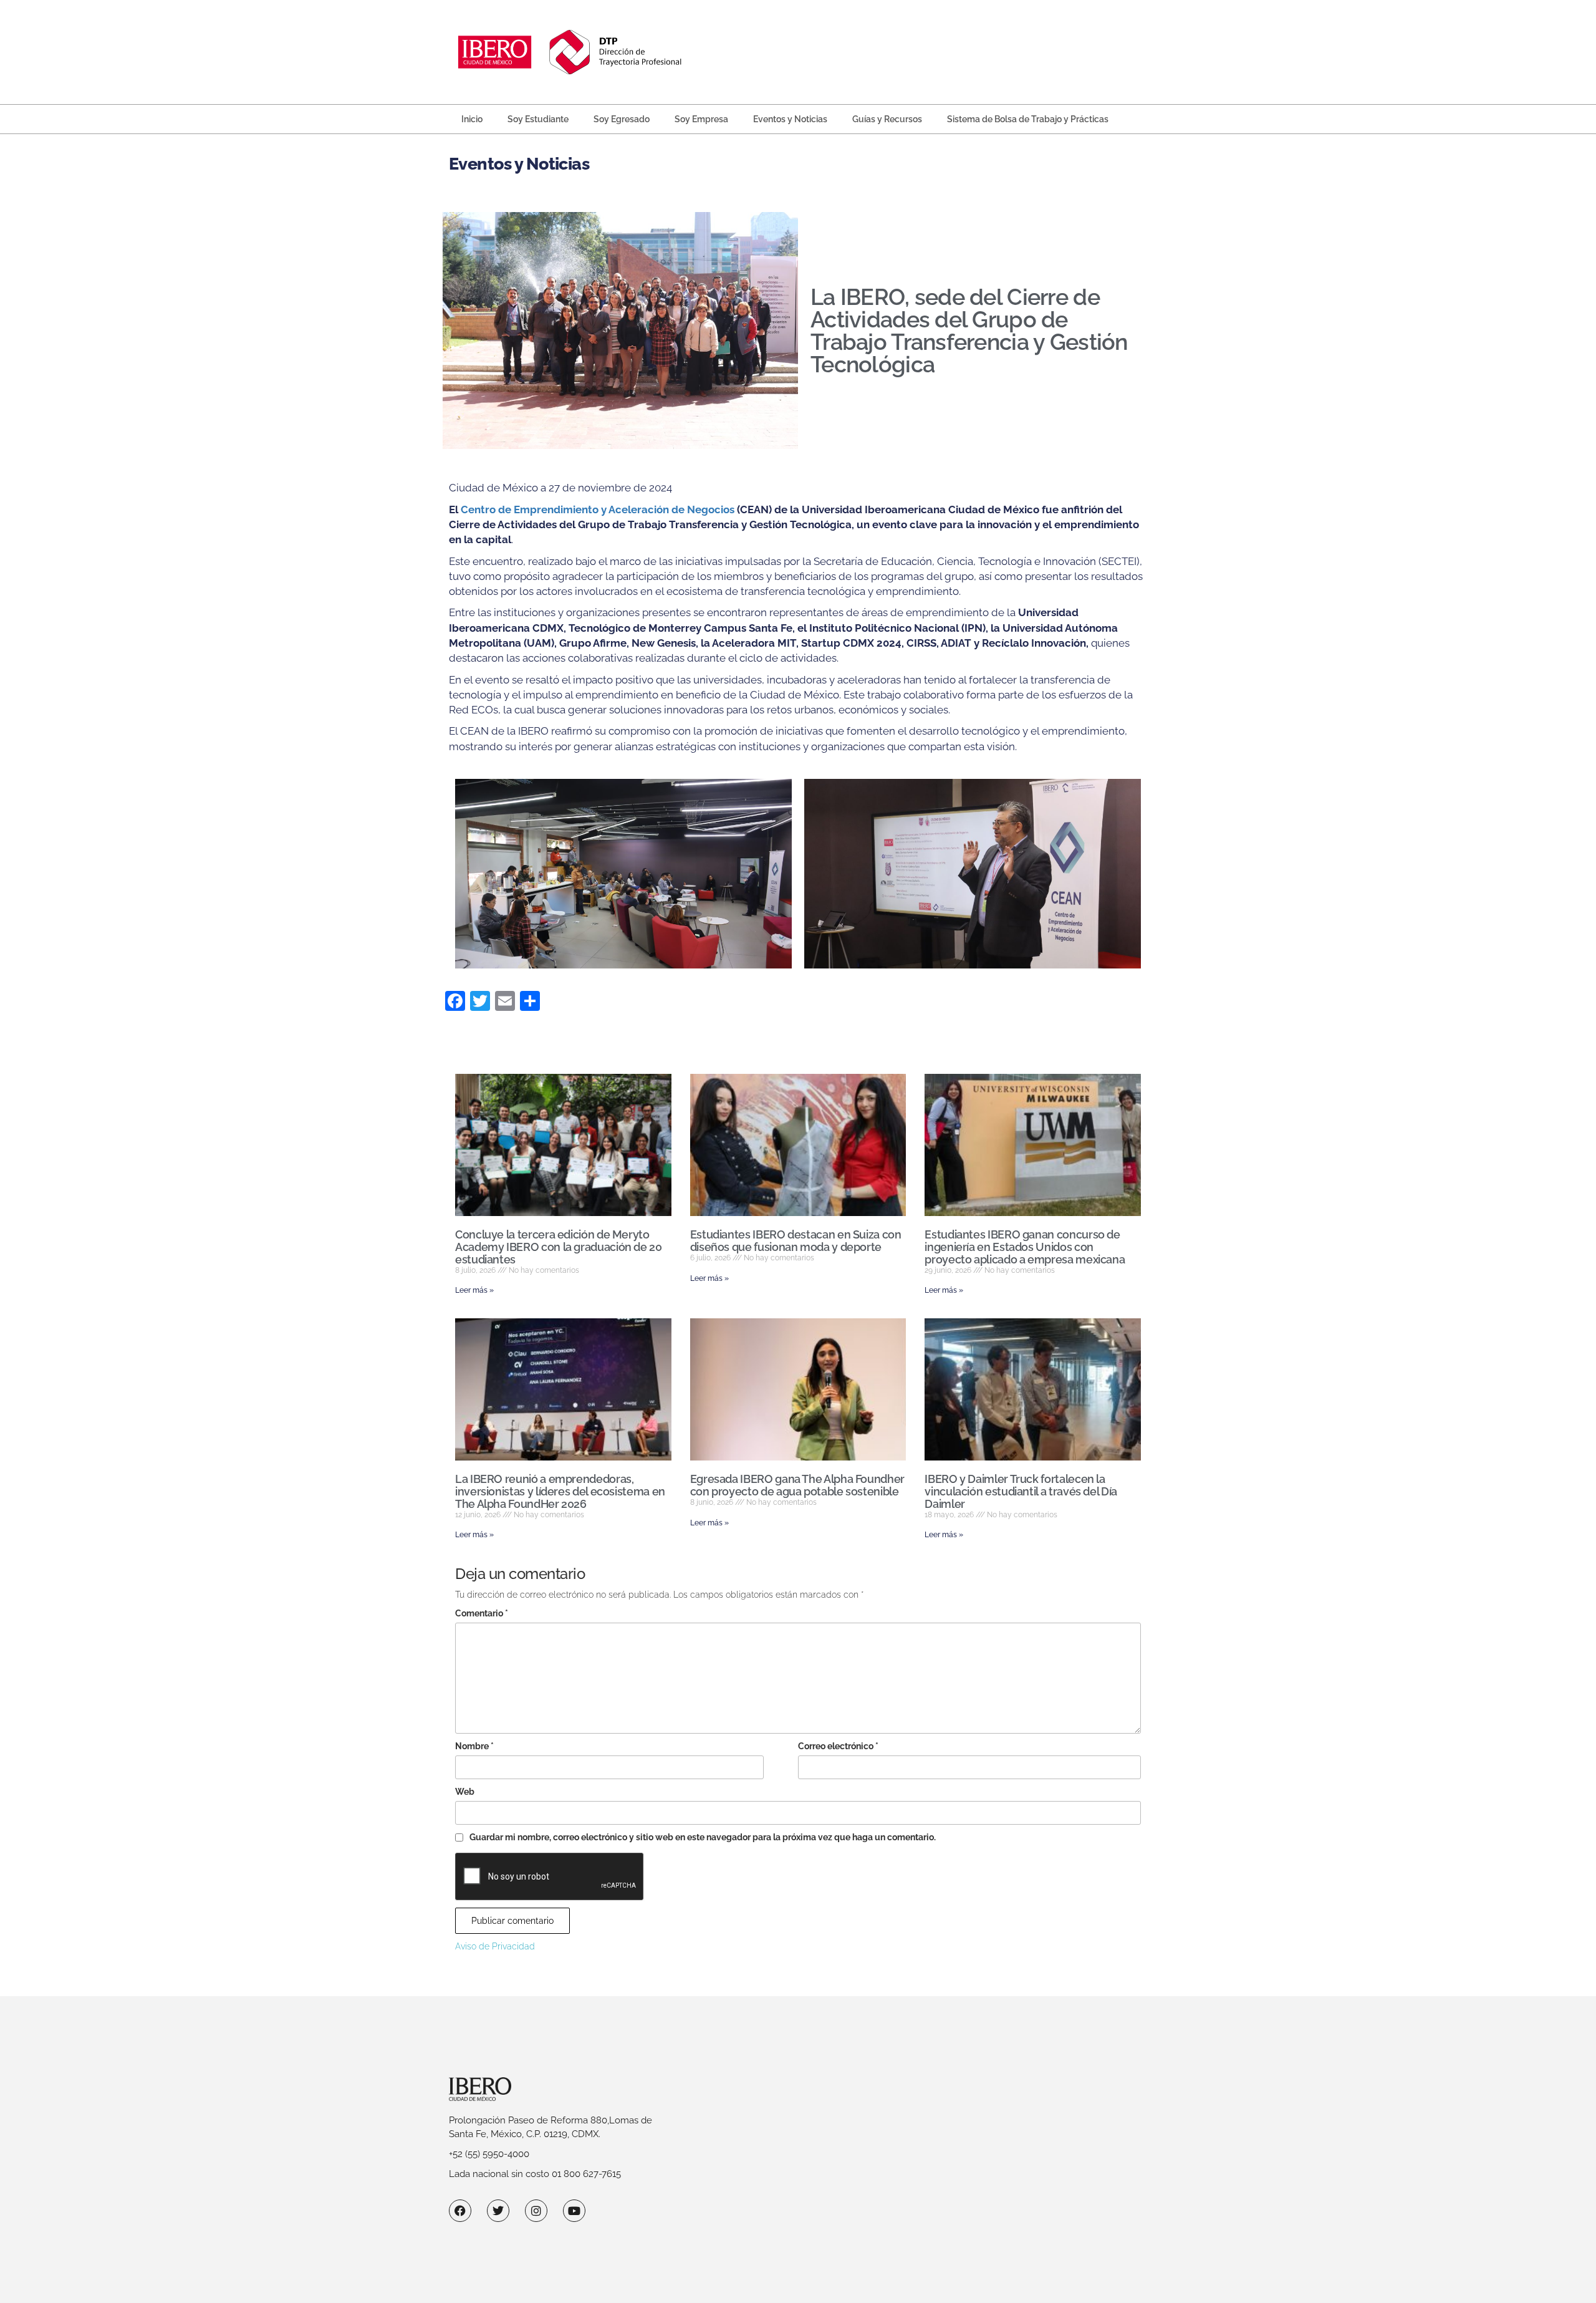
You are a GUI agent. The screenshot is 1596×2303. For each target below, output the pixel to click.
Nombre (474, 1746)
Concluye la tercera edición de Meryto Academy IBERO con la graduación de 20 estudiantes (559, 1247)
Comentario (482, 1613)
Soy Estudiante (538, 119)
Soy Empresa (701, 119)
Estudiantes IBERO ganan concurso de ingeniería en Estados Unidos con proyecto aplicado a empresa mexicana (1025, 1247)
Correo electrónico (838, 1746)
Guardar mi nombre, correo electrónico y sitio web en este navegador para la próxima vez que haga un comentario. (703, 1837)
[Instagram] (536, 2211)
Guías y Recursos (887, 119)
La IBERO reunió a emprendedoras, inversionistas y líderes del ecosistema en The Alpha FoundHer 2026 (560, 1491)
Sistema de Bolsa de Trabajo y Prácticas (1028, 119)
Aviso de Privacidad (495, 1946)
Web (465, 1792)
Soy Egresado (622, 119)
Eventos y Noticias (790, 119)
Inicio (472, 119)
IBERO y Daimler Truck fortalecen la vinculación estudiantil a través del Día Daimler (1021, 1491)
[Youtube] (574, 2211)
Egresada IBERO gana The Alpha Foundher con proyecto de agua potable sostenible (797, 1485)
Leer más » (474, 1290)
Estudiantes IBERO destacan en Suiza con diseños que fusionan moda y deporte (796, 1241)
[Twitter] (498, 2211)
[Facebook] (460, 2211)
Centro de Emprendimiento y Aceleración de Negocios (598, 509)
